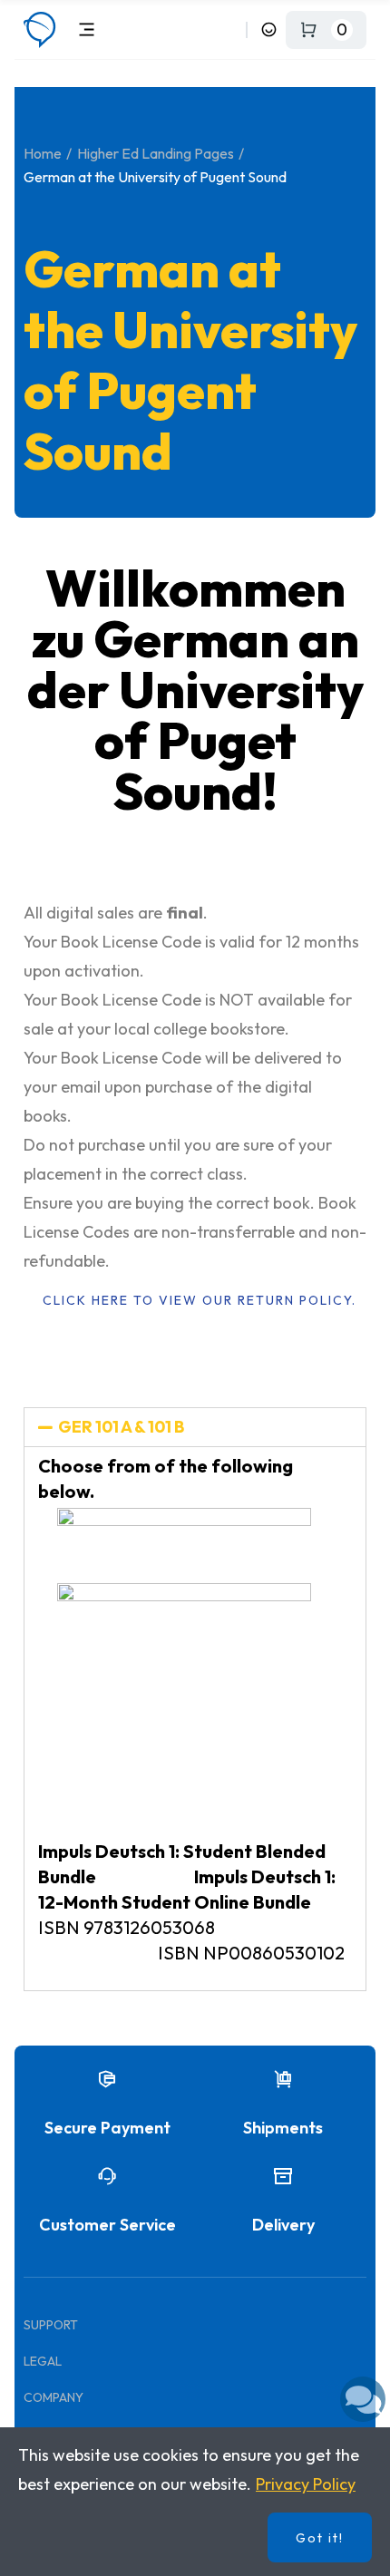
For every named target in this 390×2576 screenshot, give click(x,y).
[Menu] (87, 29)
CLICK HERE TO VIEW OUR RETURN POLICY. (200, 1300)
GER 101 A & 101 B (121, 1427)
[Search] (229, 29)
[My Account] (269, 29)
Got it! (320, 2538)
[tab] (195, 1427)
